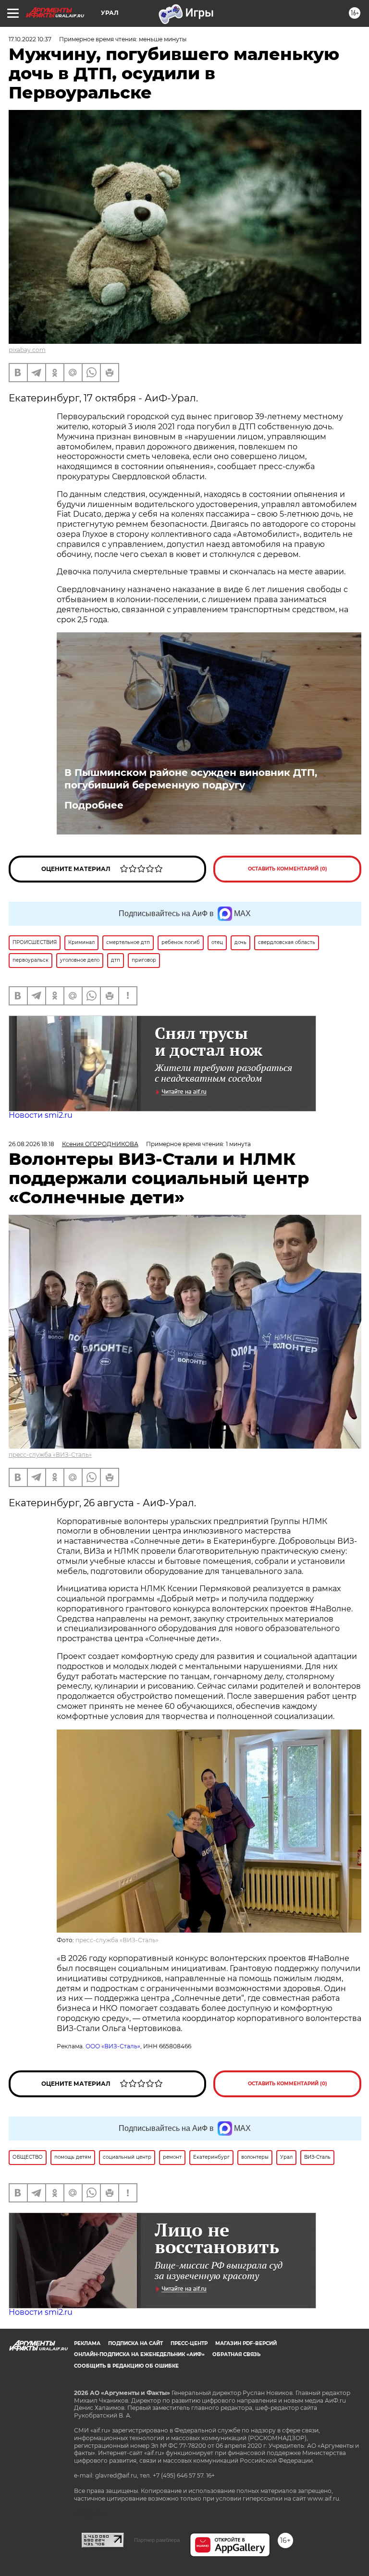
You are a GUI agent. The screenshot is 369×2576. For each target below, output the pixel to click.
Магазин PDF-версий (246, 2343)
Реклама (87, 2343)
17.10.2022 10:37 (30, 39)
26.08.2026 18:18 (31, 1144)
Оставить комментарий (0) (288, 869)
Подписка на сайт (135, 2343)
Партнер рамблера (157, 2540)
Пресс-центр (189, 2343)
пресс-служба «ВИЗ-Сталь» (50, 1455)
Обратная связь (236, 2354)
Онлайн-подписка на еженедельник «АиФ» (139, 2354)
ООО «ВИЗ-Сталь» (113, 2046)
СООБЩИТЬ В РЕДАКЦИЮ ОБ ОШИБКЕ (126, 2366)
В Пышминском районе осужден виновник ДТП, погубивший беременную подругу (191, 779)
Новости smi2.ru (41, 1115)
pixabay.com (27, 350)
